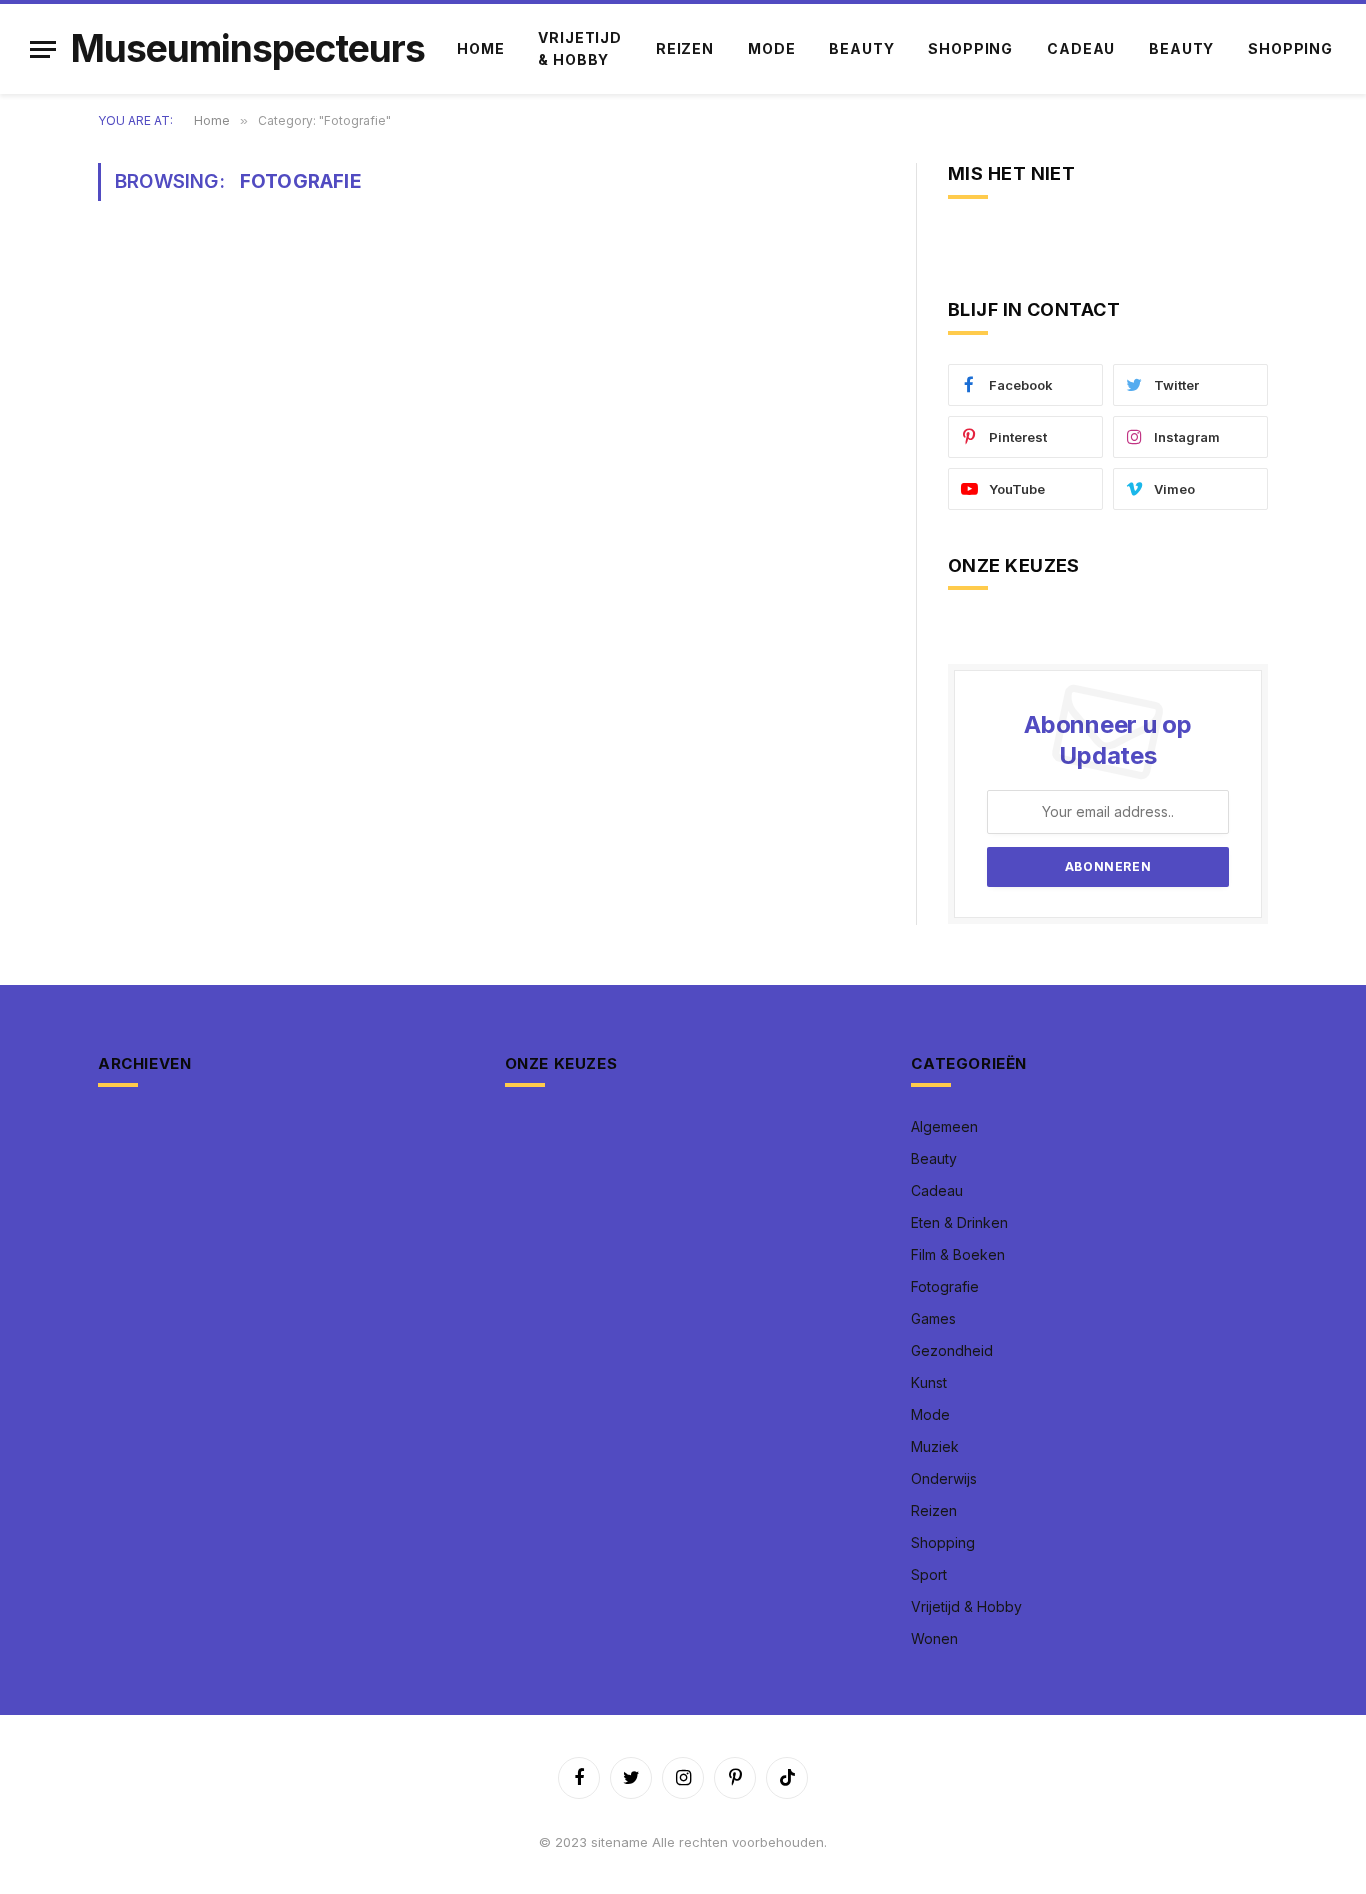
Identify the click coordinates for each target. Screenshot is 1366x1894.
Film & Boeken (958, 1254)
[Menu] (43, 49)
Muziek (935, 1446)
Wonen (934, 1638)
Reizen (685, 48)
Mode (771, 48)
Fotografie (945, 1286)
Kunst (929, 1382)
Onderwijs (944, 1478)
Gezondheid (952, 1350)
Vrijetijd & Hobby (580, 48)
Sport (929, 1574)
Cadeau (1081, 48)
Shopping (970, 48)
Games (933, 1318)
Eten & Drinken (959, 1222)
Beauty (861, 48)
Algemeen (944, 1126)
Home (480, 48)
